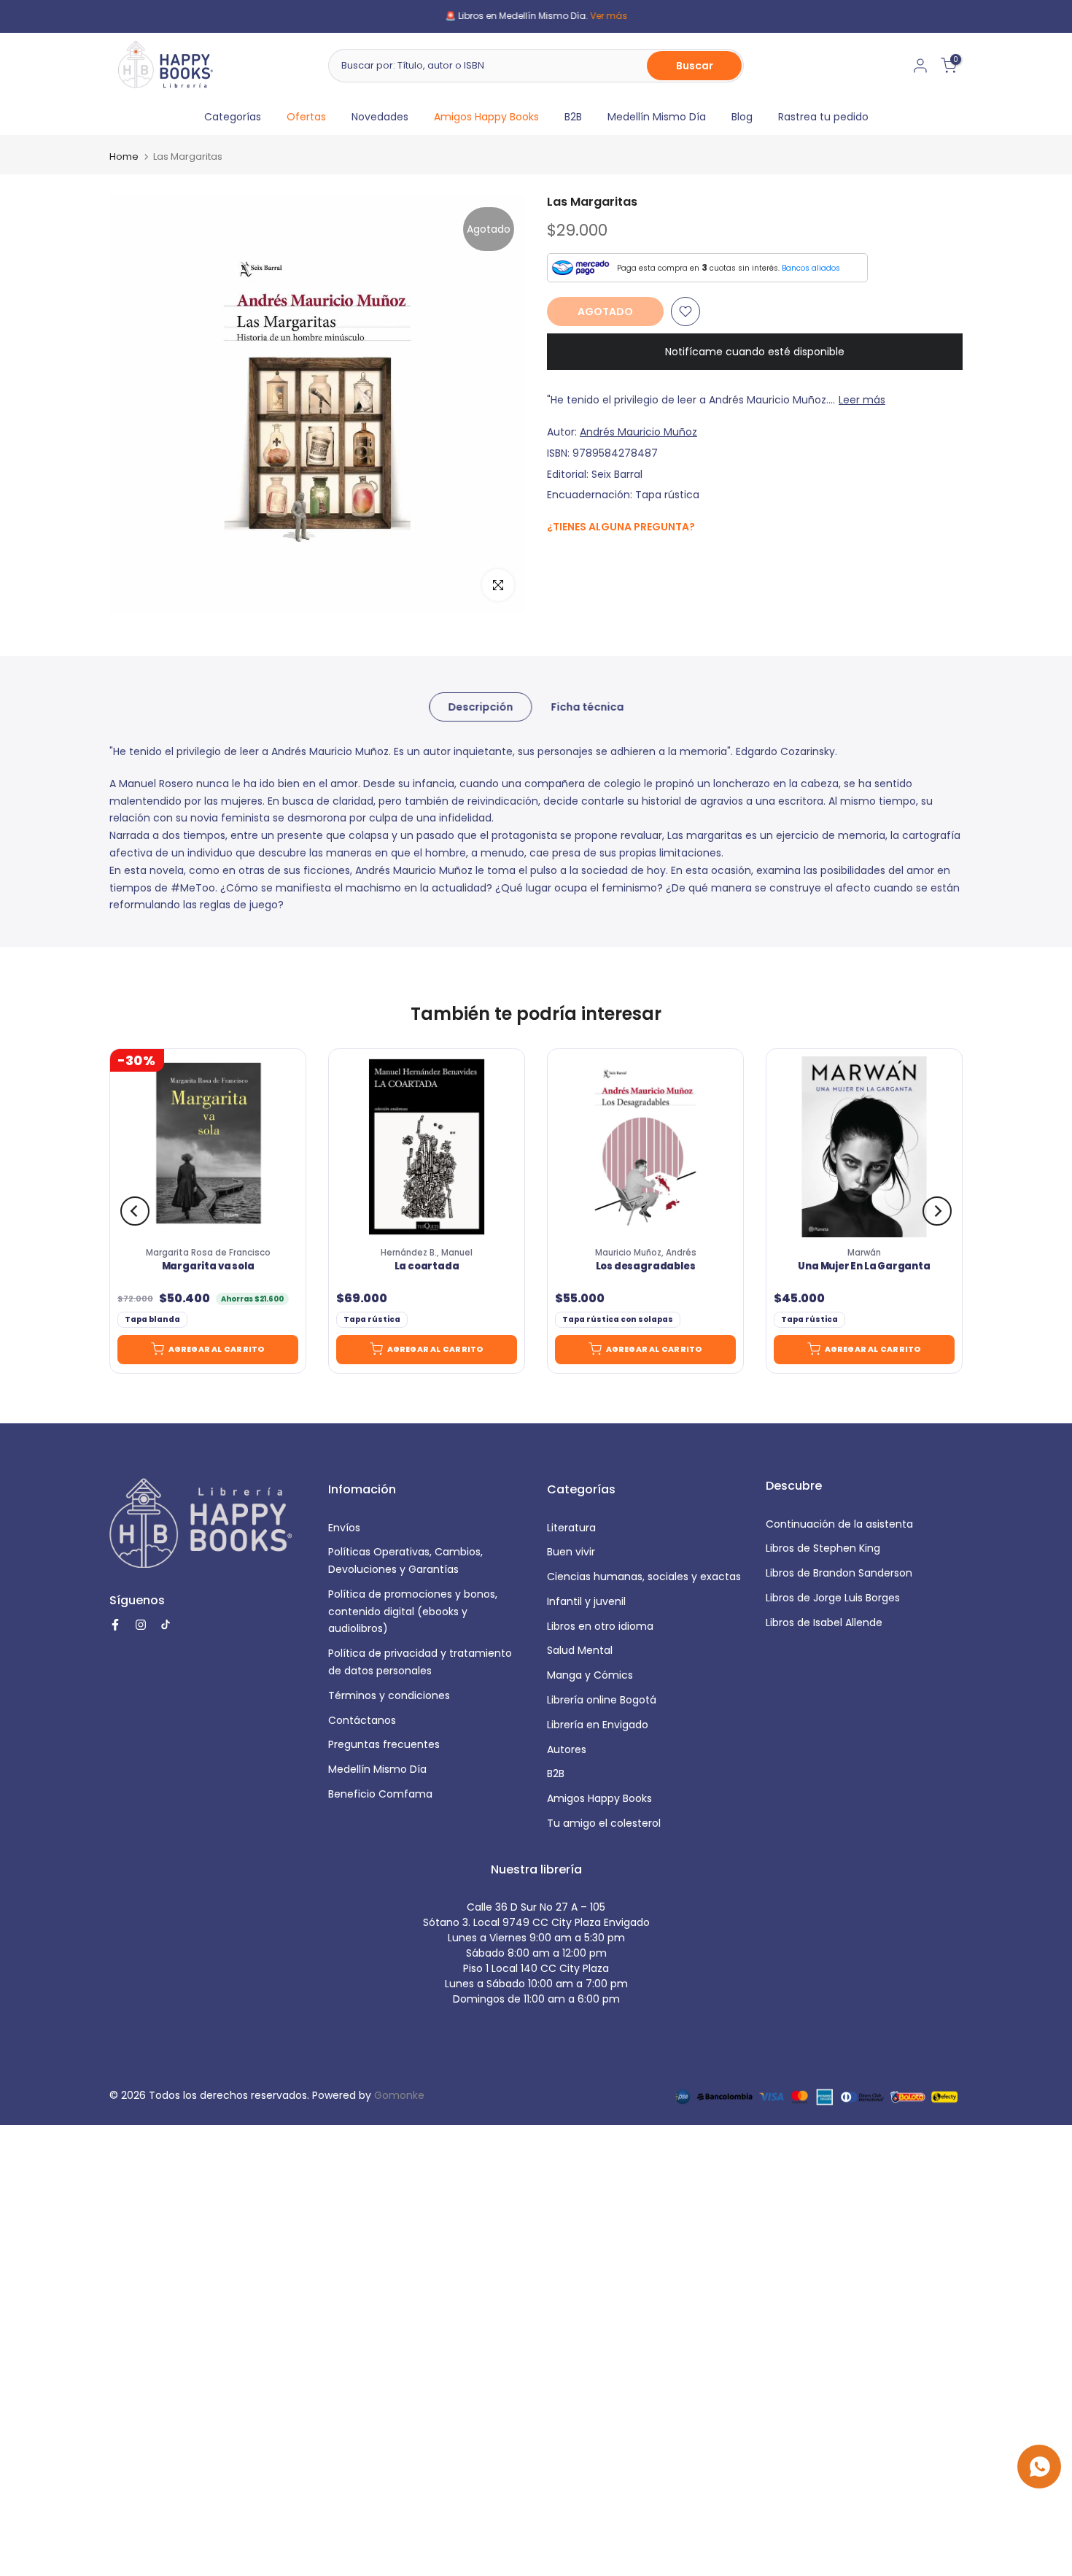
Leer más (862, 400)
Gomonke (399, 2095)
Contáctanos (362, 1720)
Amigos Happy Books (486, 117)
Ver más (609, 16)
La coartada (427, 1267)
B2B (573, 117)
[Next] (937, 1211)
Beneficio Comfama (380, 1794)
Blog (742, 117)
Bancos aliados (811, 268)
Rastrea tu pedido (823, 117)
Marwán (864, 1253)
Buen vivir (571, 1552)
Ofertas (306, 117)
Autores (567, 1749)
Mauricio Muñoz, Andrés (646, 1253)
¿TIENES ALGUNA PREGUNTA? (621, 527)
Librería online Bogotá (602, 1700)
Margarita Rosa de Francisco (208, 1253)
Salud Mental (580, 1650)
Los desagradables (646, 1267)
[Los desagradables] (645, 1147)
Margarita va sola (208, 1267)
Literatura (571, 1528)
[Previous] (135, 1211)
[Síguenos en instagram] (584, 558)
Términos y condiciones (389, 1695)
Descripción (480, 707)
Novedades (380, 117)
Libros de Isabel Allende (824, 1622)
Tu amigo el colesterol (604, 1823)
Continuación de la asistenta (839, 1524)
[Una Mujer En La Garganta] (864, 1147)
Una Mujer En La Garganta (864, 1267)
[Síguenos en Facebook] (555, 558)
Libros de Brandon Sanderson (839, 1573)
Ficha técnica (587, 707)
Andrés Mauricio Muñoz (638, 432)
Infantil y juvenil (586, 1601)
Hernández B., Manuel (427, 1253)
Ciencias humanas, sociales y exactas (644, 1577)
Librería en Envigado (598, 1725)
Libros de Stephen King (823, 1548)
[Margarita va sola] (208, 1147)
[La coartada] (427, 1147)
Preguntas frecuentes (384, 1744)
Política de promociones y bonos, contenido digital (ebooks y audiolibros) (413, 1612)
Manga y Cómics (590, 1675)
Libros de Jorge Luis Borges (833, 1598)
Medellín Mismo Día (657, 117)
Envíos (344, 1528)
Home (124, 156)
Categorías (233, 117)
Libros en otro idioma (600, 1626)
